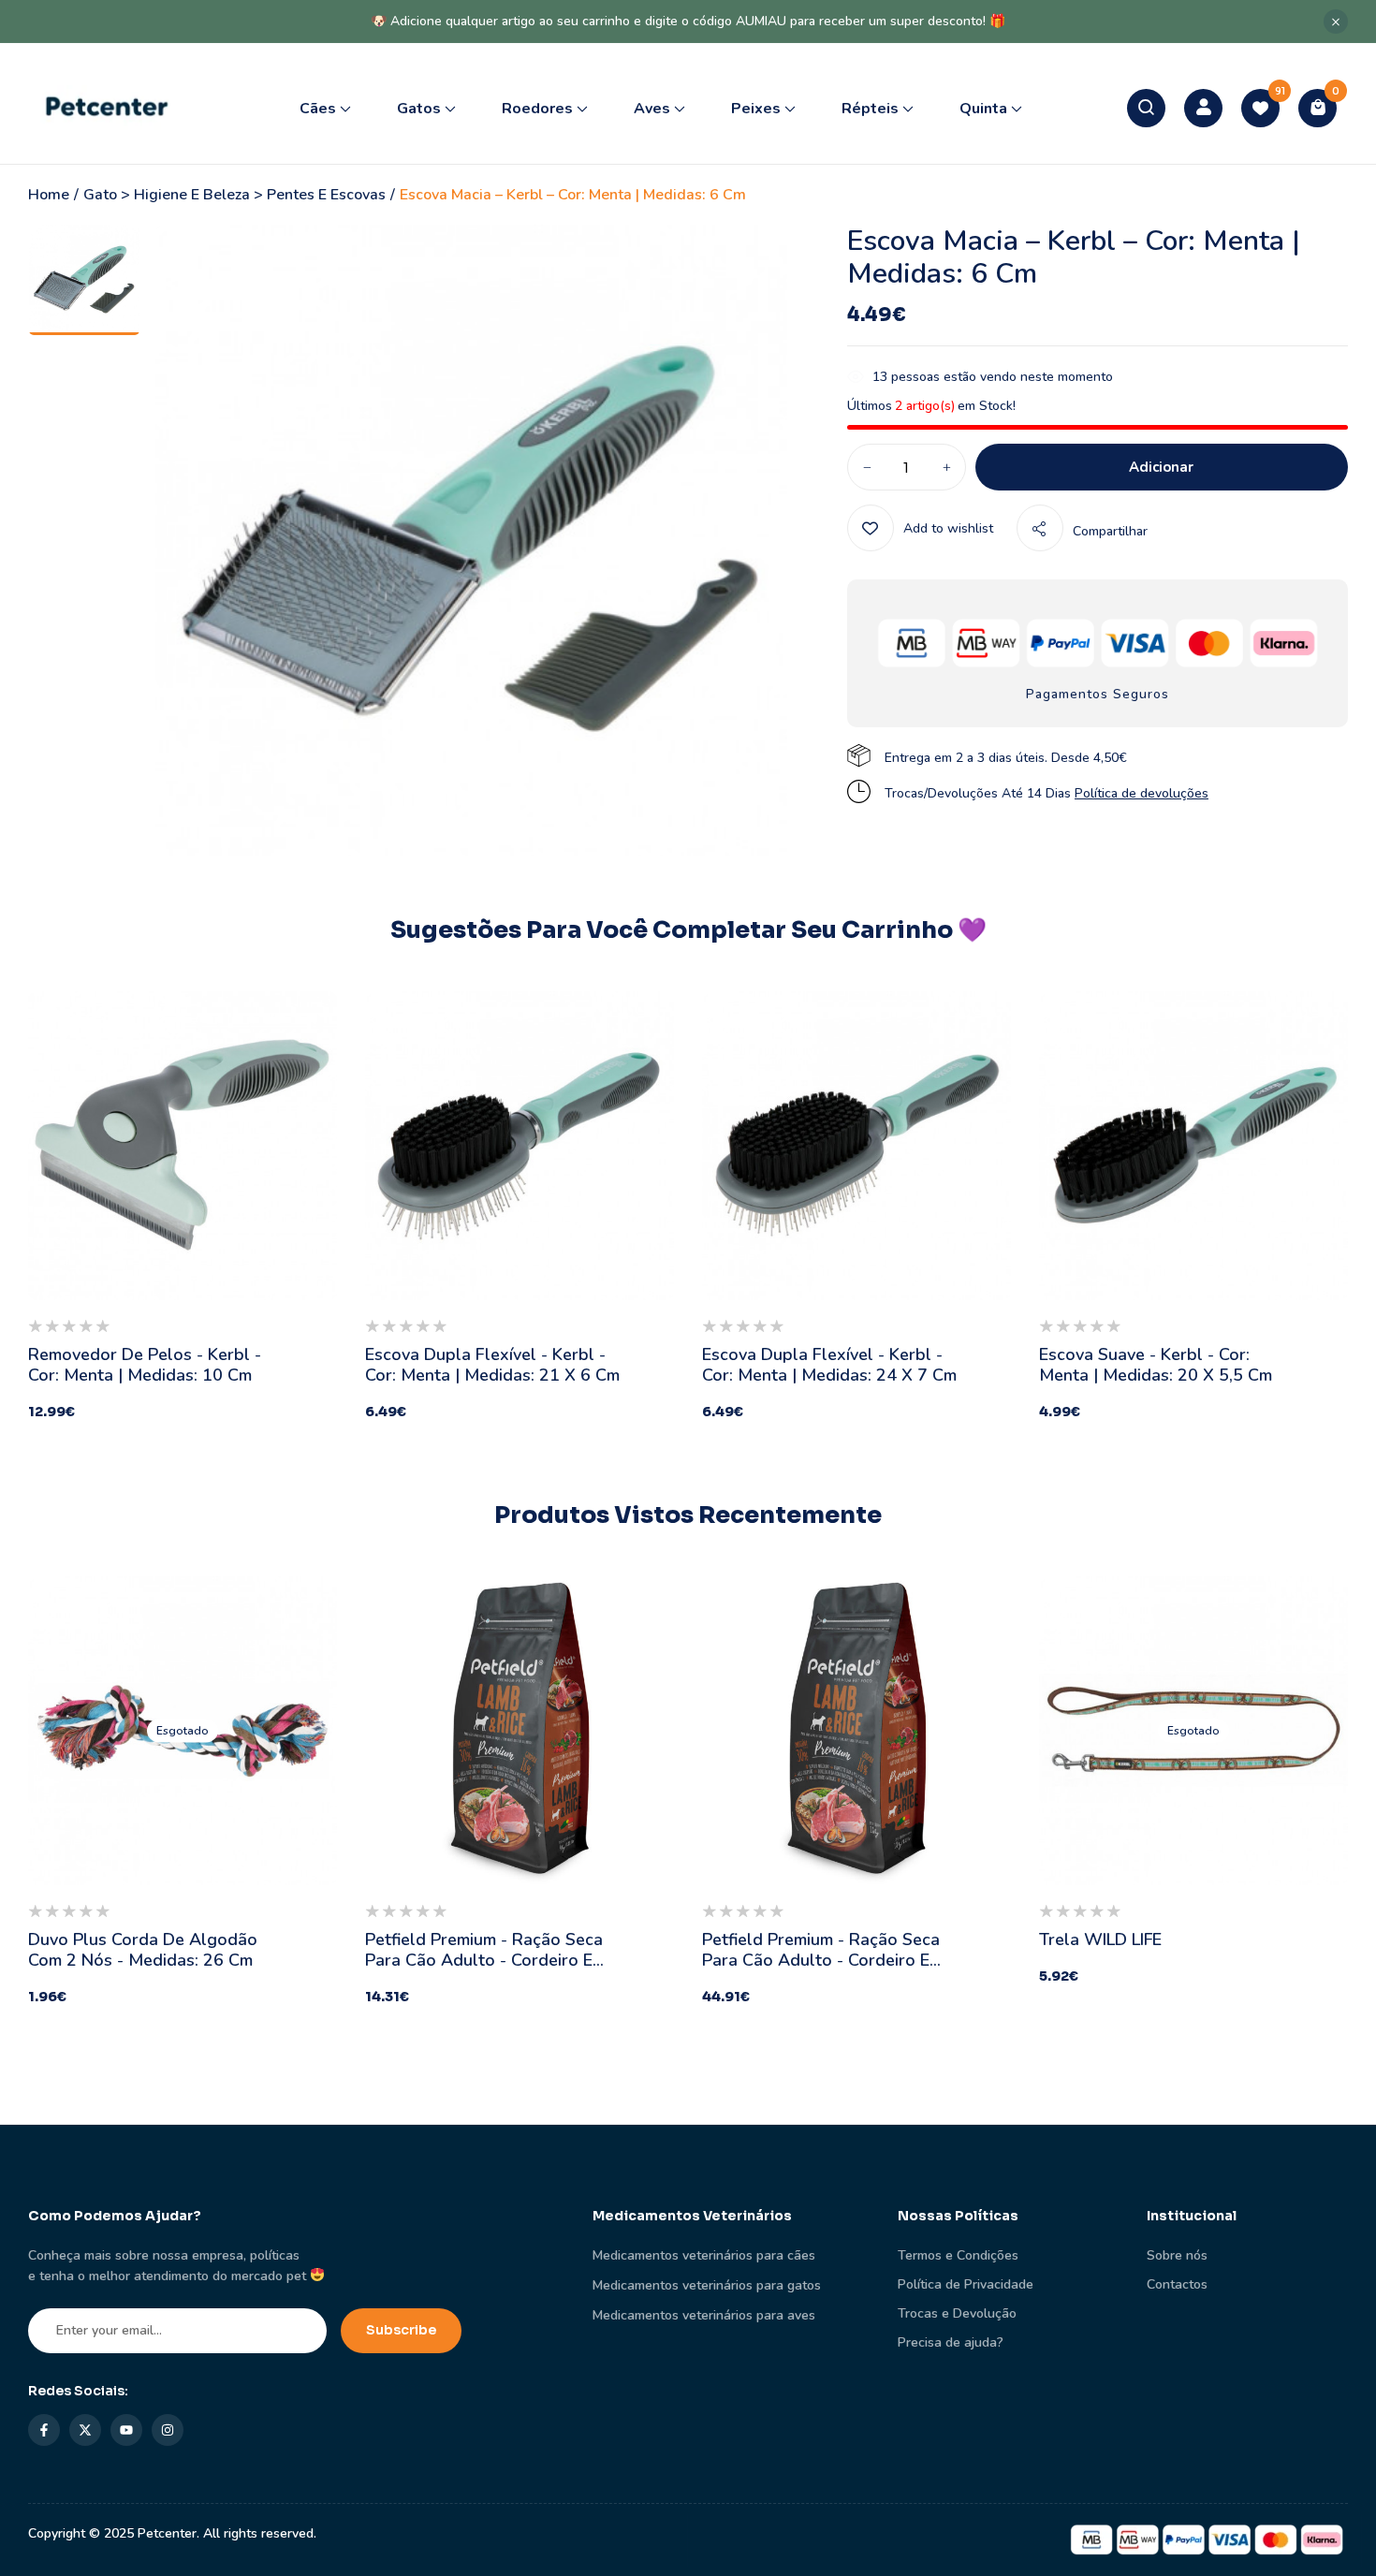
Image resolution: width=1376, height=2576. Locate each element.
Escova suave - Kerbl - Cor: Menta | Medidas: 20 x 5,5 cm (1156, 1365)
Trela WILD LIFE (1100, 1939)
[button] (1317, 108)
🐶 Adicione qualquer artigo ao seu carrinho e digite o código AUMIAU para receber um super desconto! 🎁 (688, 21)
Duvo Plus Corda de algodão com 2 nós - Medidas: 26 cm (143, 1950)
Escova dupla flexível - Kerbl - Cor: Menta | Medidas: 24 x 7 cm (829, 1365)
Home (49, 195)
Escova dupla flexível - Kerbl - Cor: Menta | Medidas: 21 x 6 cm (492, 1365)
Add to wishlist (948, 528)
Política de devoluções (1142, 793)
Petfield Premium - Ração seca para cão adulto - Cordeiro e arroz (484, 1960)
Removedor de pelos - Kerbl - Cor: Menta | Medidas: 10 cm (145, 1365)
